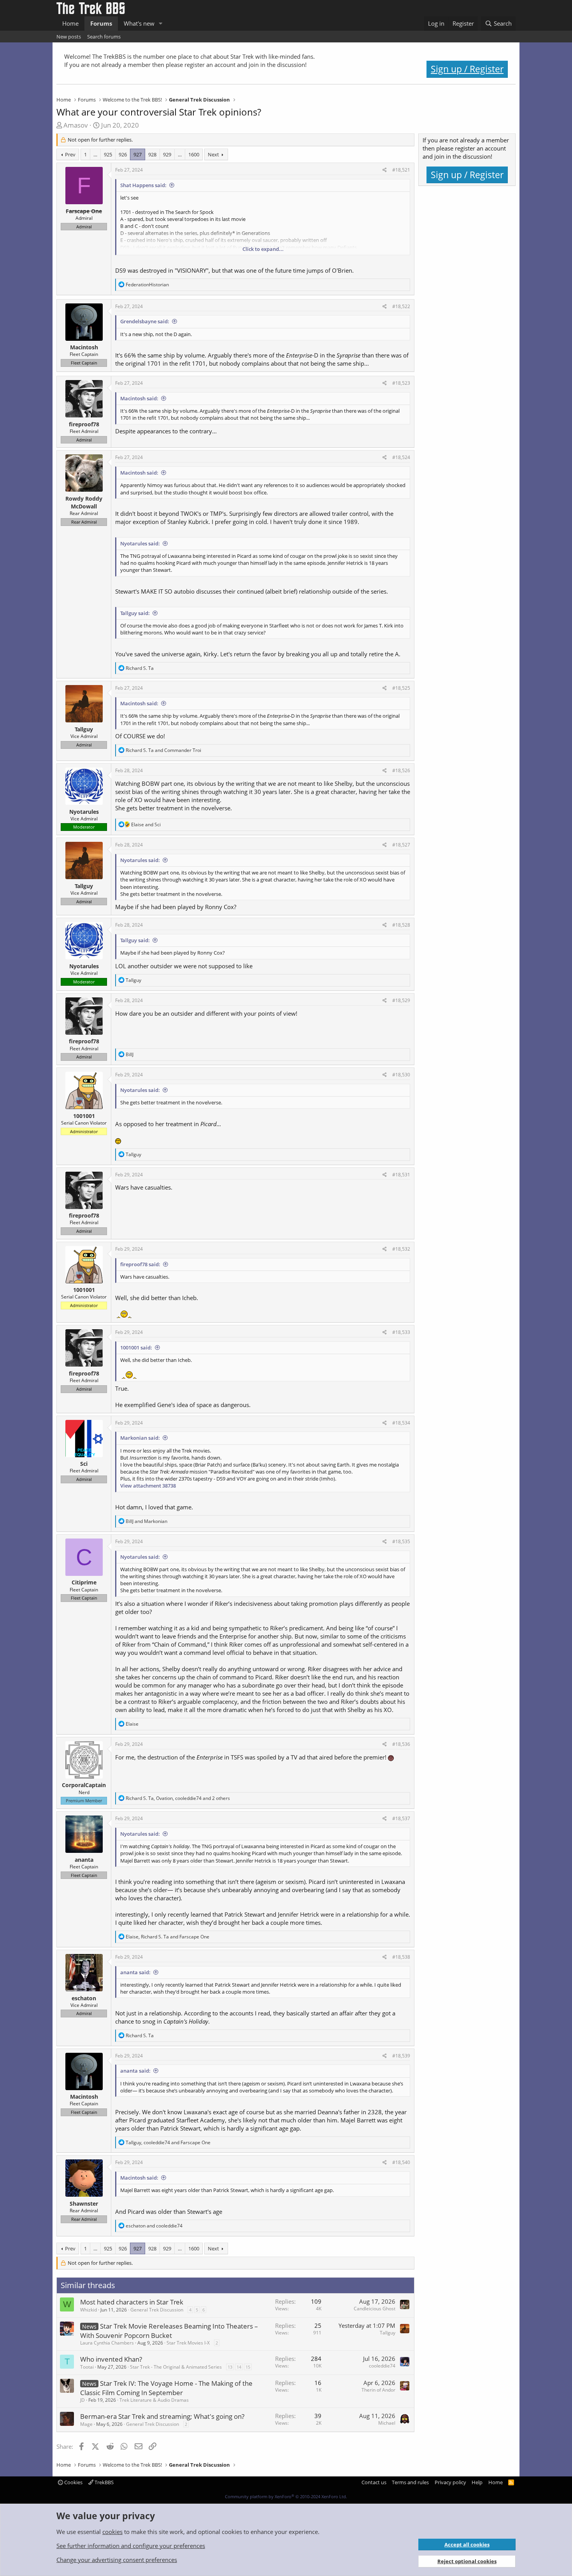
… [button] (95, 154)
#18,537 (401, 1818)
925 (108, 154)
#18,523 (401, 383)
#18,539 (401, 2056)
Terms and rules (410, 2482)
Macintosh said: (139, 398)
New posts (69, 37)
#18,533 (401, 1332)
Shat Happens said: (143, 185)
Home (70, 23)
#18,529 (401, 1000)
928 (152, 154)
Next (213, 154)
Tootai (87, 2367)
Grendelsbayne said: (145, 321)
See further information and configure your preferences (131, 2546)
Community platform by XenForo (286, 2496)
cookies (112, 2532)
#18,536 (401, 1744)
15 (248, 2367)
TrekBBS (104, 2482)
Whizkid (89, 2310)
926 (123, 154)
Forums (101, 23)
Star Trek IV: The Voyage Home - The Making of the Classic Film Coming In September (166, 2388)
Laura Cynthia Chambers (107, 2343)
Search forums (104, 37)
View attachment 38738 (148, 1486)
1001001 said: (136, 1348)
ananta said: (135, 1972)
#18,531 (401, 1175)
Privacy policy (450, 2482)
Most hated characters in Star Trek (132, 2302)
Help (477, 2482)
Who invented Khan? (111, 2359)
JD (82, 2400)
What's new (139, 23)
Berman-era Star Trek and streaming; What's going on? (162, 2416)
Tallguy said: (135, 613)
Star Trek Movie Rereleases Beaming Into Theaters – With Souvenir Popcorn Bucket (169, 2331)
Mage (86, 2424)
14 (239, 2367)
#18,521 (401, 170)
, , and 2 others (178, 1798)
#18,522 (401, 306)
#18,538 (401, 1957)
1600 (194, 154)
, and (168, 1937)
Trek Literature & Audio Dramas (154, 2400)
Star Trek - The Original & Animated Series (176, 2367)
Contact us (374, 2482)
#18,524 (401, 457)
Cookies (73, 2482)
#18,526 (401, 770)
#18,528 (401, 925)
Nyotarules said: (140, 543)
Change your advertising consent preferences (117, 2560)
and (163, 750)
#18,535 (401, 1541)
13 (230, 2367)
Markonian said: (140, 1438)
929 (167, 154)
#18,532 (401, 1249)
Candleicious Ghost (375, 2309)
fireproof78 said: (140, 1264)
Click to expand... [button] (263, 249)
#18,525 (401, 688)
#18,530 (401, 1075)
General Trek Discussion (157, 2310)
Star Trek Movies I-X (188, 2343)
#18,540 (401, 2162)
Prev (70, 154)
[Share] (385, 170)
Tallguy (388, 2333)
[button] (161, 24)
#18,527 (401, 845)
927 (138, 154)
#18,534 (401, 1423)
